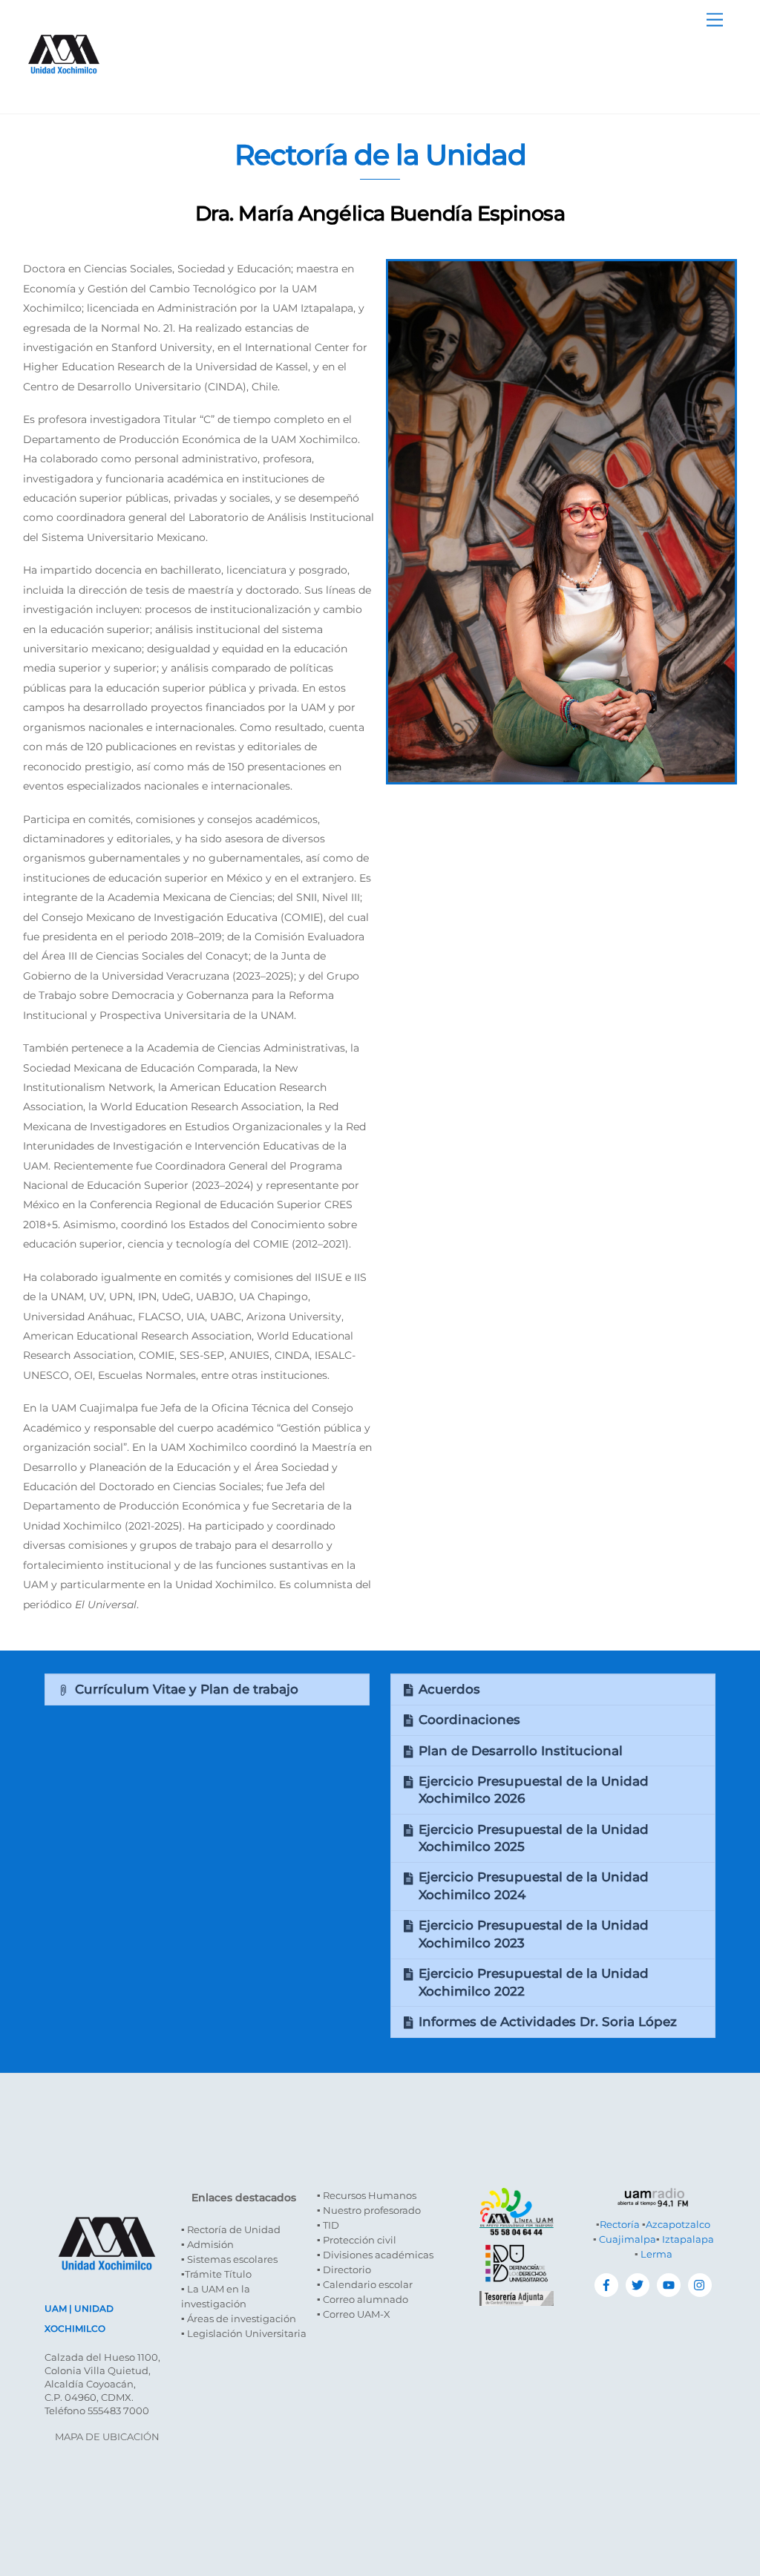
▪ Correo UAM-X (354, 2314)
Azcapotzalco (678, 2224)
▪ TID (328, 2225)
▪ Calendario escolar (365, 2284)
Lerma (656, 2254)
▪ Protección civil (357, 2240)
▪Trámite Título (216, 2274)
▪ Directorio (344, 2269)
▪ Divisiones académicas (375, 2255)
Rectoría (620, 2224)
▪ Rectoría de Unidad (231, 2229)
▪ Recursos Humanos (367, 2195)
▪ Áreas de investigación (239, 2318)
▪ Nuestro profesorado (369, 2210)
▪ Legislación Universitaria (244, 2333)
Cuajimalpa (628, 2239)
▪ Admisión (207, 2244)
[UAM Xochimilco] (64, 89)
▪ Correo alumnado (363, 2299)
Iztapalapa (688, 2239)
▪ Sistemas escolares (229, 2259)
